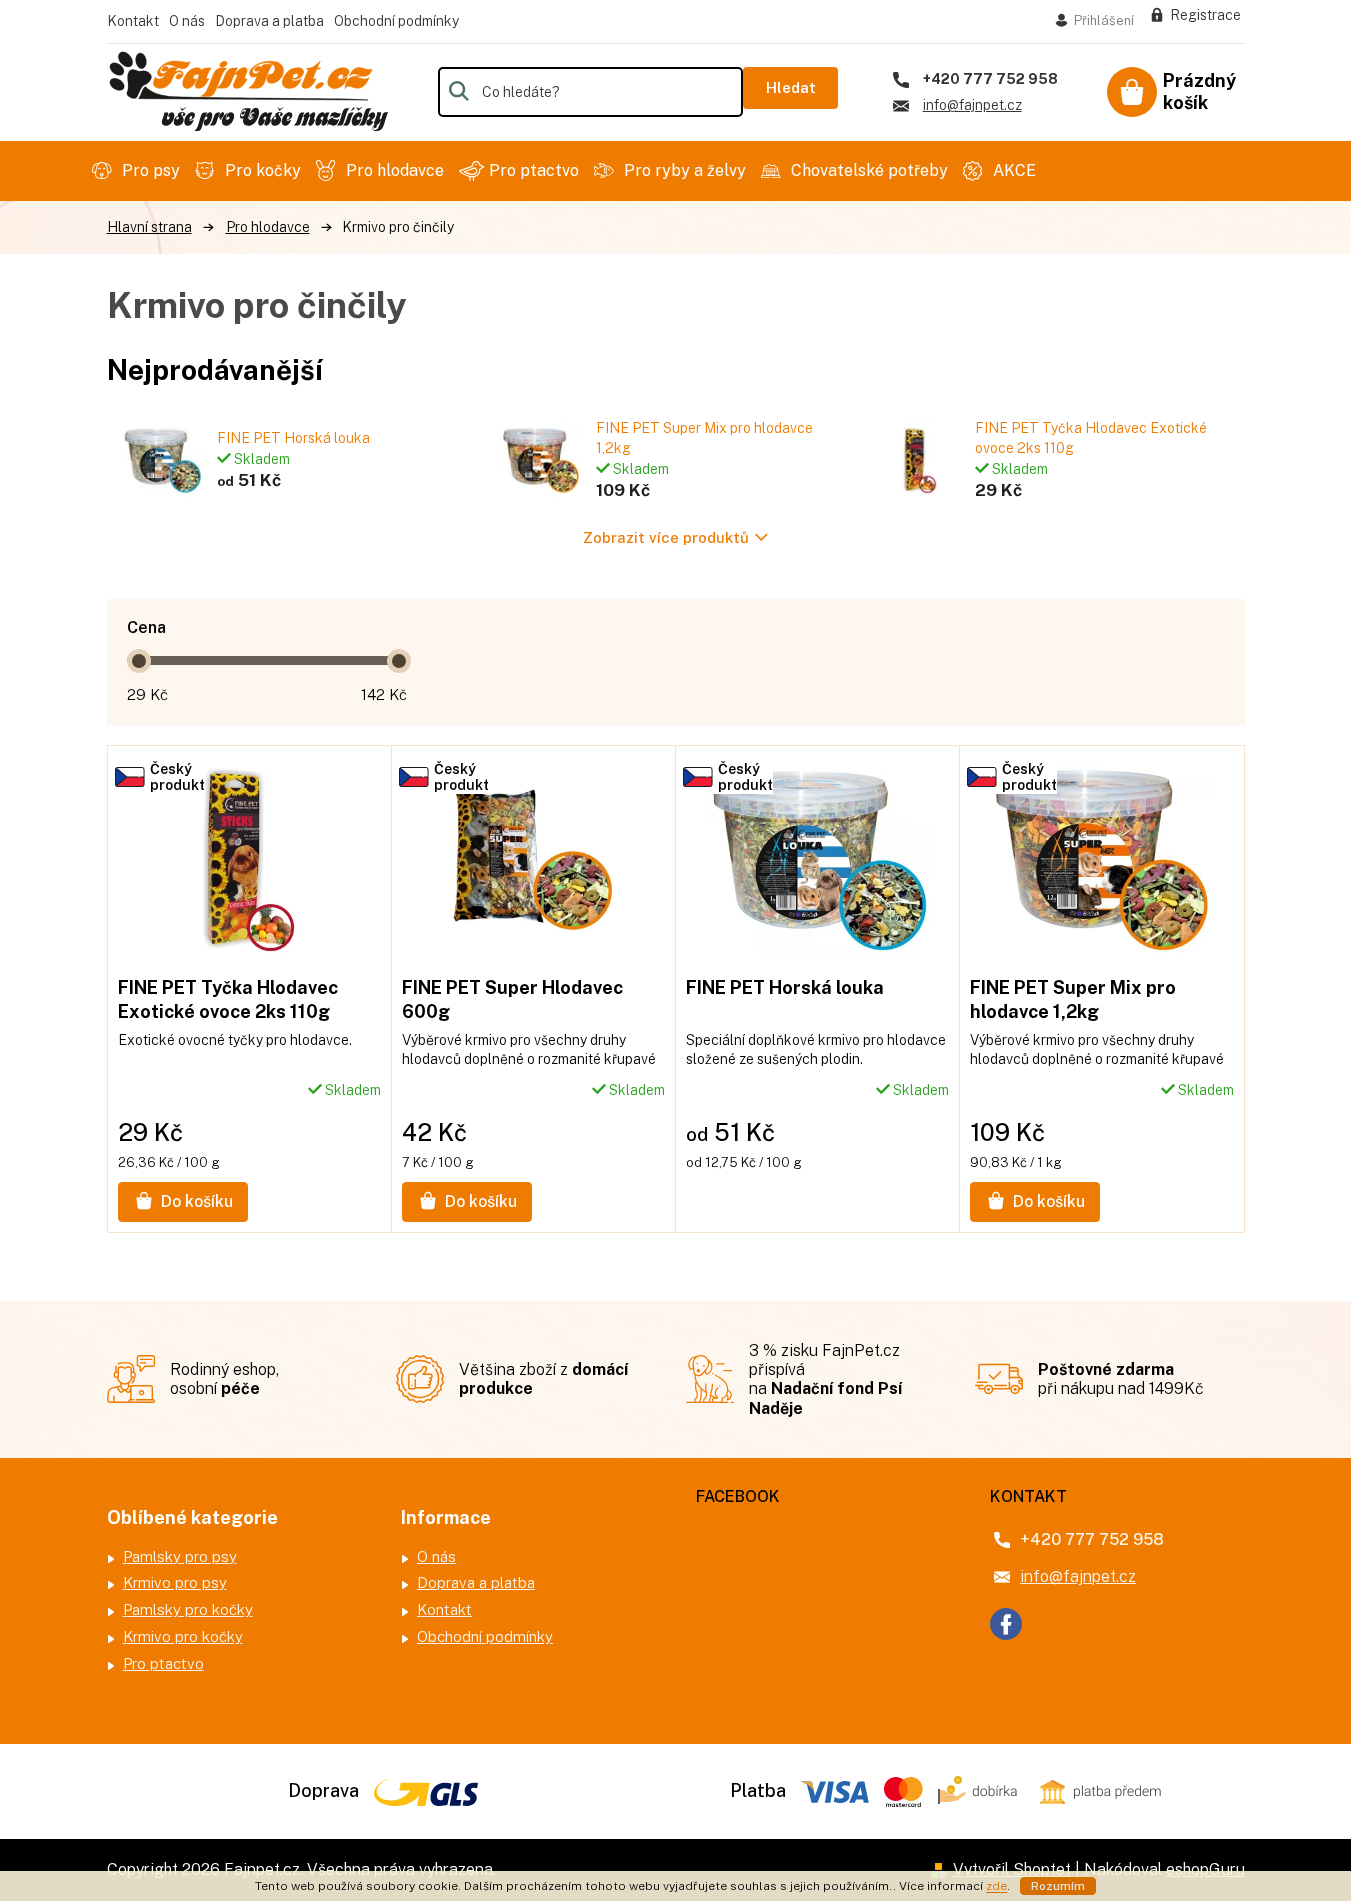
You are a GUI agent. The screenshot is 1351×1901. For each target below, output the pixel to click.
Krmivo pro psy (175, 1582)
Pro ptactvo (163, 1663)
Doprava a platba (269, 21)
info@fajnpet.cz (1078, 1576)
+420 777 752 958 (1092, 1539)
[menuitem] (138, 171)
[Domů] (149, 227)
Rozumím (1058, 1886)
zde (996, 1886)
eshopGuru (1205, 1869)
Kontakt (133, 21)
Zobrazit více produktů (666, 537)
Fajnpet (1006, 1624)
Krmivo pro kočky (183, 1636)
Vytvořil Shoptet (1012, 1869)
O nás (187, 21)
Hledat (791, 87)
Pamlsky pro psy (180, 1556)
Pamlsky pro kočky (188, 1609)
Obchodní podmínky (396, 21)
